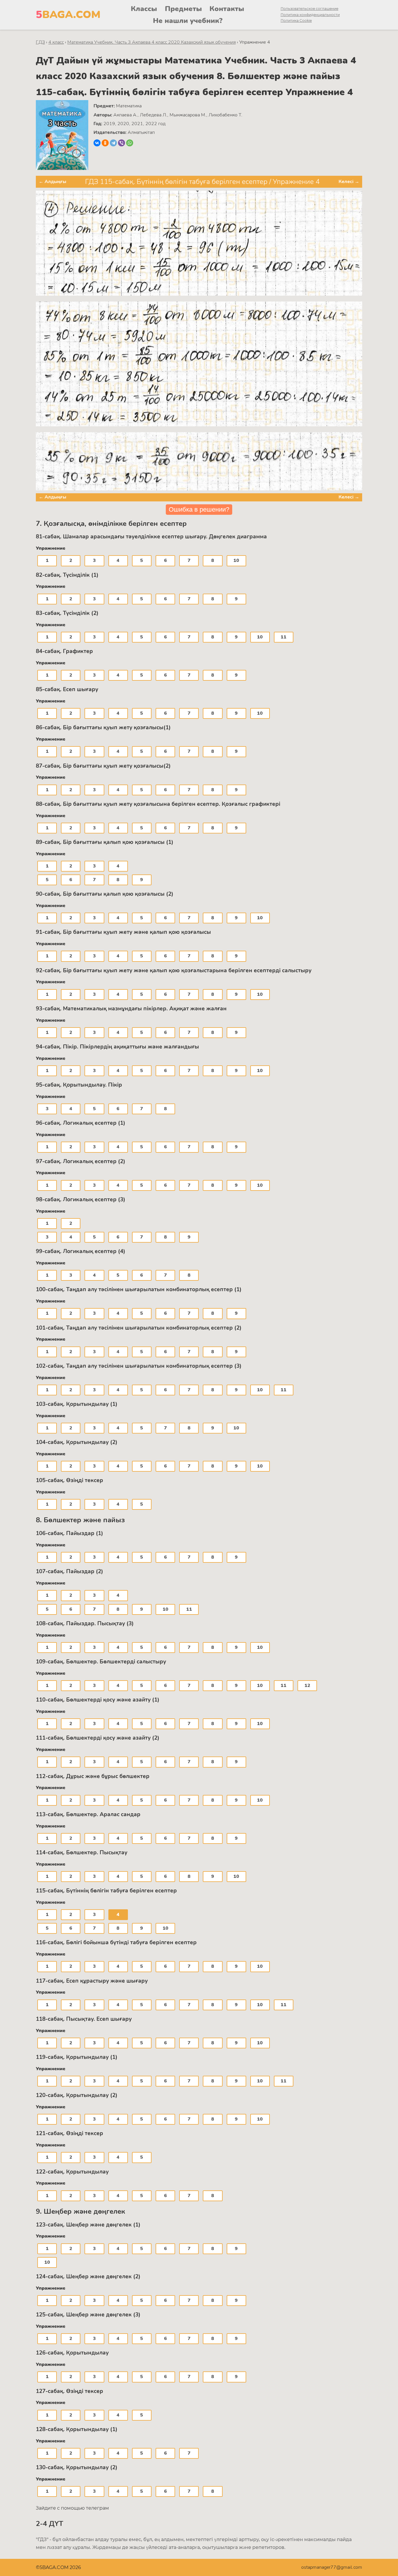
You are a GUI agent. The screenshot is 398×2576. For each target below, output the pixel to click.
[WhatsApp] (130, 143)
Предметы (183, 9)
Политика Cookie (296, 21)
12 (307, 1686)
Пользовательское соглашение (309, 9)
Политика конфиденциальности (310, 15)
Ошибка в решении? (199, 509)
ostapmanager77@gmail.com (332, 2567)
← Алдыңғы (52, 182)
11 (283, 637)
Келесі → (349, 182)
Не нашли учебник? (188, 21)
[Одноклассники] (105, 143)
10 (236, 560)
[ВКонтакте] (97, 143)
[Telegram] (113, 143)
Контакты (227, 9)
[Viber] (121, 143)
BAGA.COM (68, 15)
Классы (144, 9)
